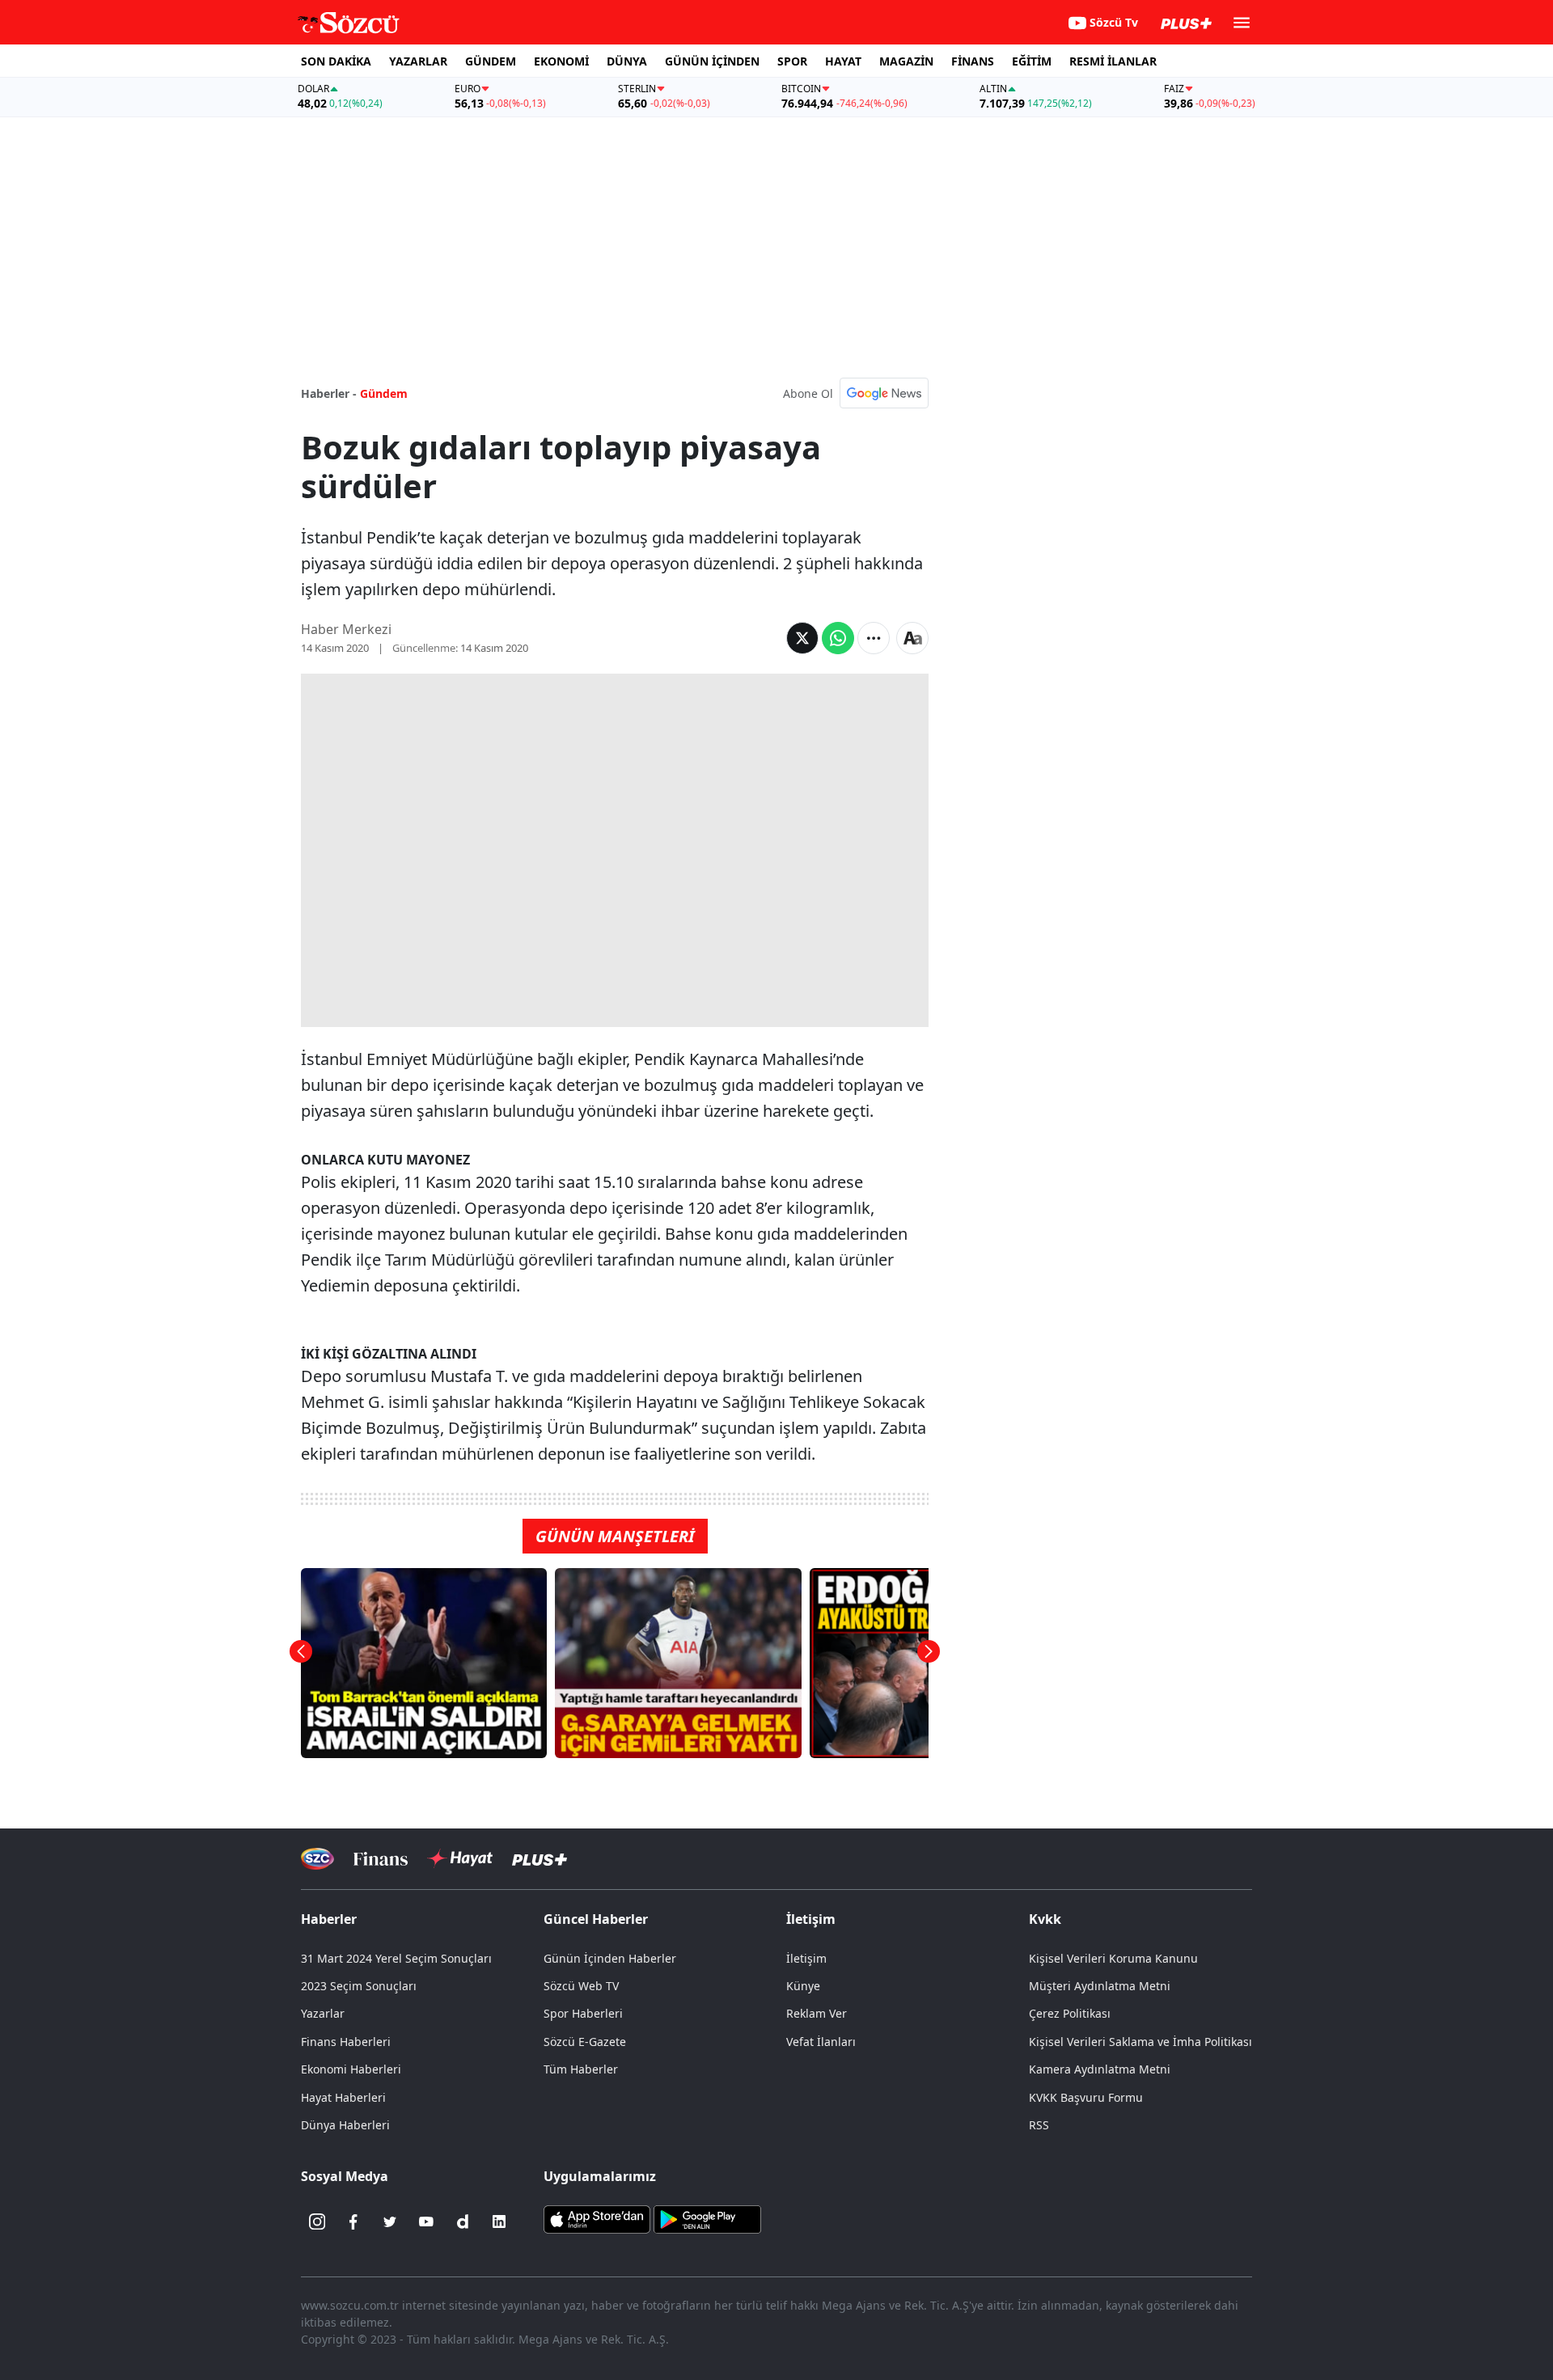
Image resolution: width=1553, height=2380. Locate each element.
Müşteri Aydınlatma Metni (1100, 1986)
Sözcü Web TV (581, 1986)
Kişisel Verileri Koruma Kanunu (1113, 1958)
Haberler (329, 1919)
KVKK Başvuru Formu (1086, 2097)
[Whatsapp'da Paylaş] (838, 638)
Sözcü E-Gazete (585, 2042)
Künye (803, 1986)
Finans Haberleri (346, 2042)
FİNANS (973, 61)
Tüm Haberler (581, 2069)
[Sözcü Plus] (540, 1859)
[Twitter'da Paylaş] (802, 638)
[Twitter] (390, 2221)
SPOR (792, 61)
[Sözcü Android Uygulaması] (707, 2218)
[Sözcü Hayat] (460, 1858)
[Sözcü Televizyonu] (317, 1859)
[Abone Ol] (884, 393)
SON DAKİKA (336, 61)
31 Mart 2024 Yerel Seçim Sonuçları (396, 1958)
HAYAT (843, 61)
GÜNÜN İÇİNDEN (712, 61)
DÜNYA (627, 61)
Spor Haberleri (583, 2013)
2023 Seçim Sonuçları (359, 1986)
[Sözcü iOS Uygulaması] (597, 2218)
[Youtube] (426, 2221)
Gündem (384, 393)
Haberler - (329, 393)
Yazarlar (323, 2013)
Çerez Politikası (1070, 2013)
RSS (1039, 2125)
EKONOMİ (561, 61)
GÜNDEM (491, 61)
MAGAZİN (906, 61)
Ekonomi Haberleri (351, 2069)
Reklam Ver (817, 2013)
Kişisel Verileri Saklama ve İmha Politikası (1140, 2042)
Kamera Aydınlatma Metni (1100, 2069)
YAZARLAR (418, 61)
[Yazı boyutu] (912, 638)
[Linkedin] (499, 2221)
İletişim (806, 1958)
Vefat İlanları (821, 2042)
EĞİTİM (1032, 61)
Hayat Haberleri (343, 2097)
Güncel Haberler (596, 1919)
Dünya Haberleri (345, 2125)
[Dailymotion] (463, 2221)
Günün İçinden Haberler (610, 1958)
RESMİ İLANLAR (1113, 61)
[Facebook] (353, 2221)
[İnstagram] (317, 2221)
